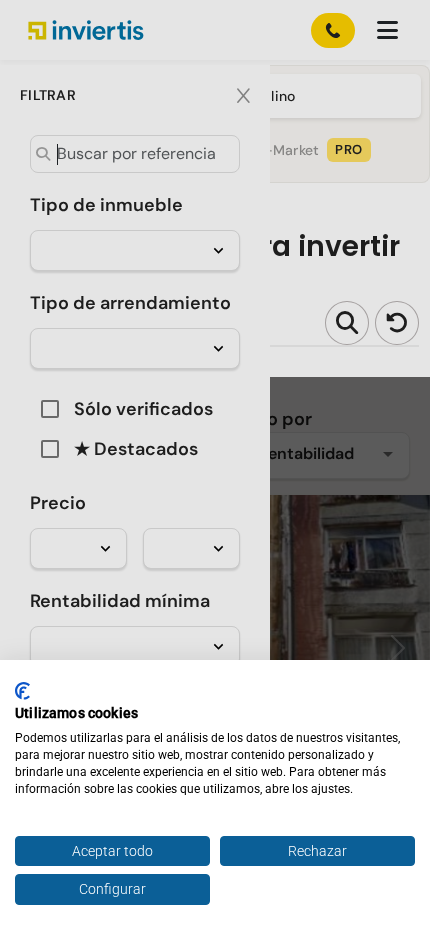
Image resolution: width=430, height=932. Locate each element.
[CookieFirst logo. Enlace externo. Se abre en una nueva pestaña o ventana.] (22, 691)
